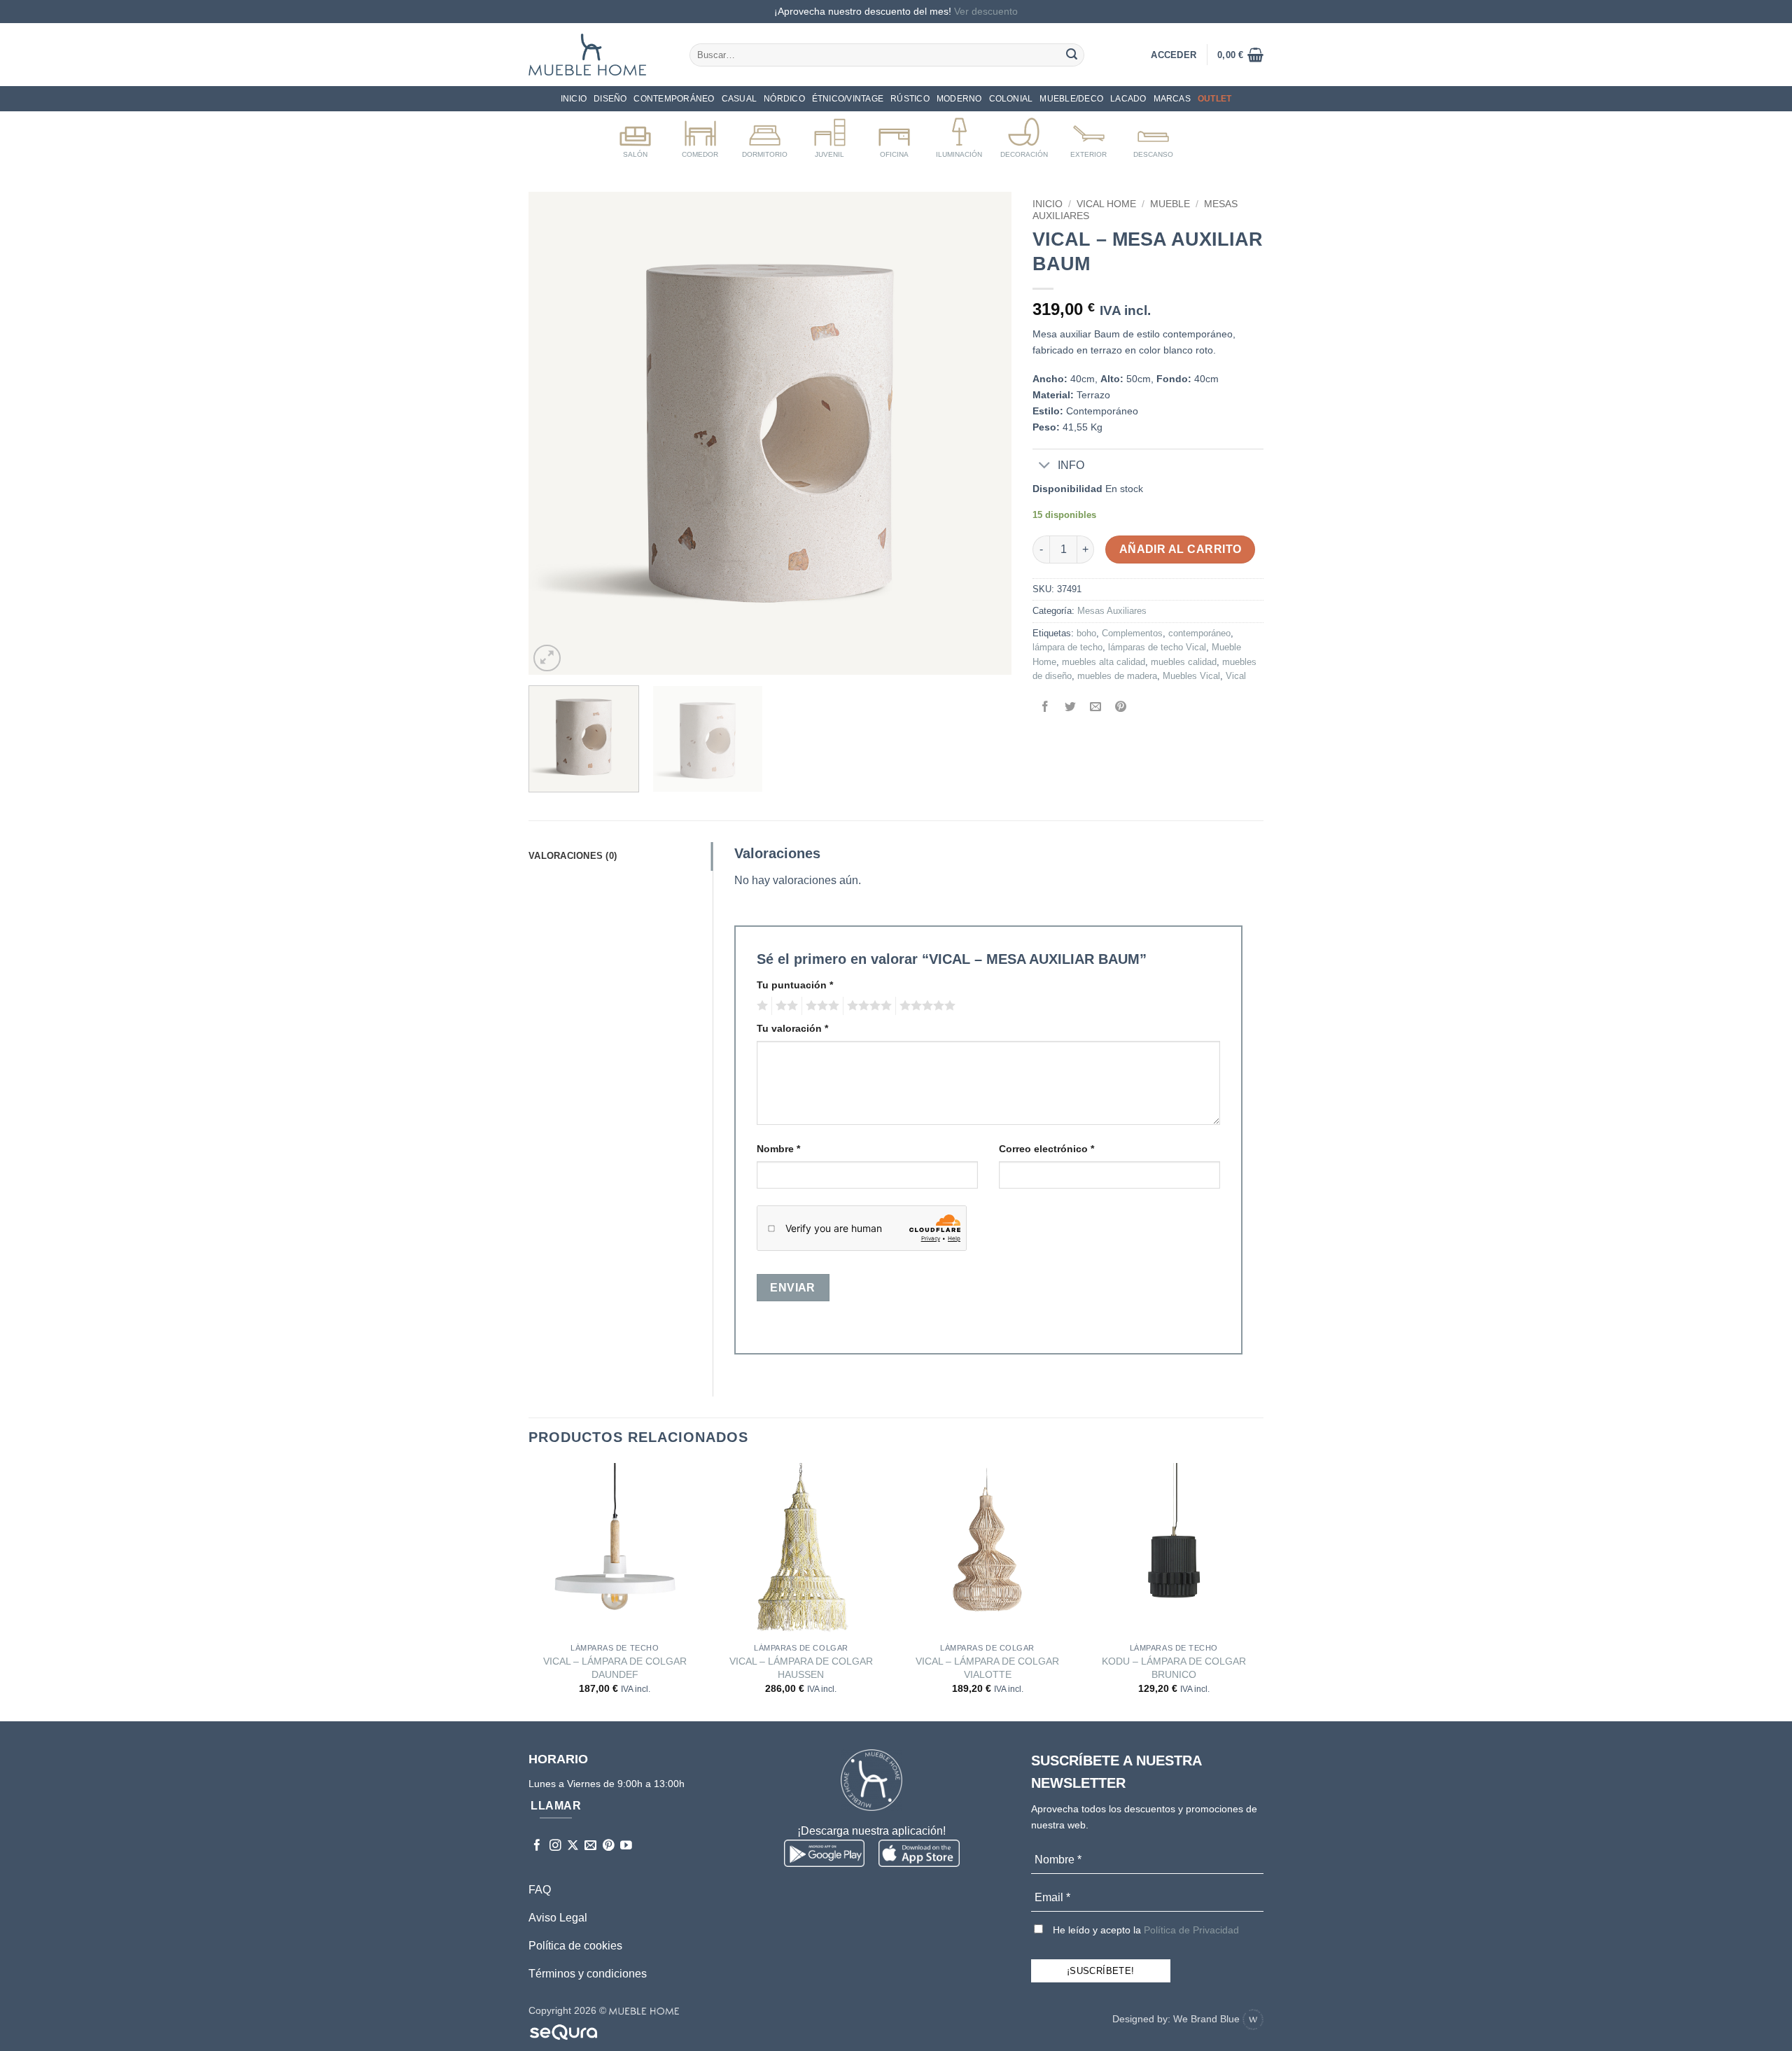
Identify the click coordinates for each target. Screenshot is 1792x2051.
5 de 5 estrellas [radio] (925, 1006)
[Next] (984, 433)
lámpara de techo (1067, 647)
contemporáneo (1199, 633)
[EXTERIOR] (1089, 135)
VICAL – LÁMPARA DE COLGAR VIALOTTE (987, 1668)
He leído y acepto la (1144, 1930)
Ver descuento (986, 11)
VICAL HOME (1106, 204)
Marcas (1172, 99)
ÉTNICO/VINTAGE (848, 99)
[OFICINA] (894, 135)
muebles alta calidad (1104, 662)
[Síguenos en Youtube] (626, 1846)
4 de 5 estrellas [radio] (867, 1006)
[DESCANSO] (1153, 135)
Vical (1236, 676)
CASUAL (739, 99)
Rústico (910, 99)
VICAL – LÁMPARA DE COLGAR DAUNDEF (615, 1668)
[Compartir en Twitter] (1071, 708)
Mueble (1170, 204)
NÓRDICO (784, 99)
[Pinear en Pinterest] (1121, 708)
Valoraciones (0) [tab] (573, 856)
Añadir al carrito (1181, 549)
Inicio (574, 99)
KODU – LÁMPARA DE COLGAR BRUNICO (1174, 1668)
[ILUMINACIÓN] (959, 135)
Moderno (959, 99)
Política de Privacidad (1191, 1930)
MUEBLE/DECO (1071, 99)
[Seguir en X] (573, 1846)
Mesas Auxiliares (1112, 611)
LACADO (1128, 99)
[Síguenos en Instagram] (555, 1846)
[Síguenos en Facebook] (537, 1846)
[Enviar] (1072, 55)
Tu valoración (792, 1028)
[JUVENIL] (830, 135)
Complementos (1132, 633)
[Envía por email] (1096, 708)
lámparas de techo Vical (1157, 647)
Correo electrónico (1046, 1149)
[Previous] (556, 433)
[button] (1240, 55)
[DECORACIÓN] (1024, 135)
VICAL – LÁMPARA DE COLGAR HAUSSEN (801, 1668)
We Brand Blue (1208, 2019)
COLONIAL (1011, 99)
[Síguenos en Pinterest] (609, 1846)
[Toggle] (1045, 466)
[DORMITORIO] (765, 135)
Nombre (778, 1149)
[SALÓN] (635, 135)
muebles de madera (1117, 676)
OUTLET (1214, 99)
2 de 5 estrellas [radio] (785, 1006)
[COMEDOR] (700, 135)
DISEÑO (610, 99)
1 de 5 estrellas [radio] (761, 1006)
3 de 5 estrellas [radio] (820, 1006)
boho (1086, 633)
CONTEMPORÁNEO (674, 99)
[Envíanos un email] (590, 1846)
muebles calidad (1184, 662)
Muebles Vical (1191, 676)
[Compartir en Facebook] (1045, 708)
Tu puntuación (795, 985)
